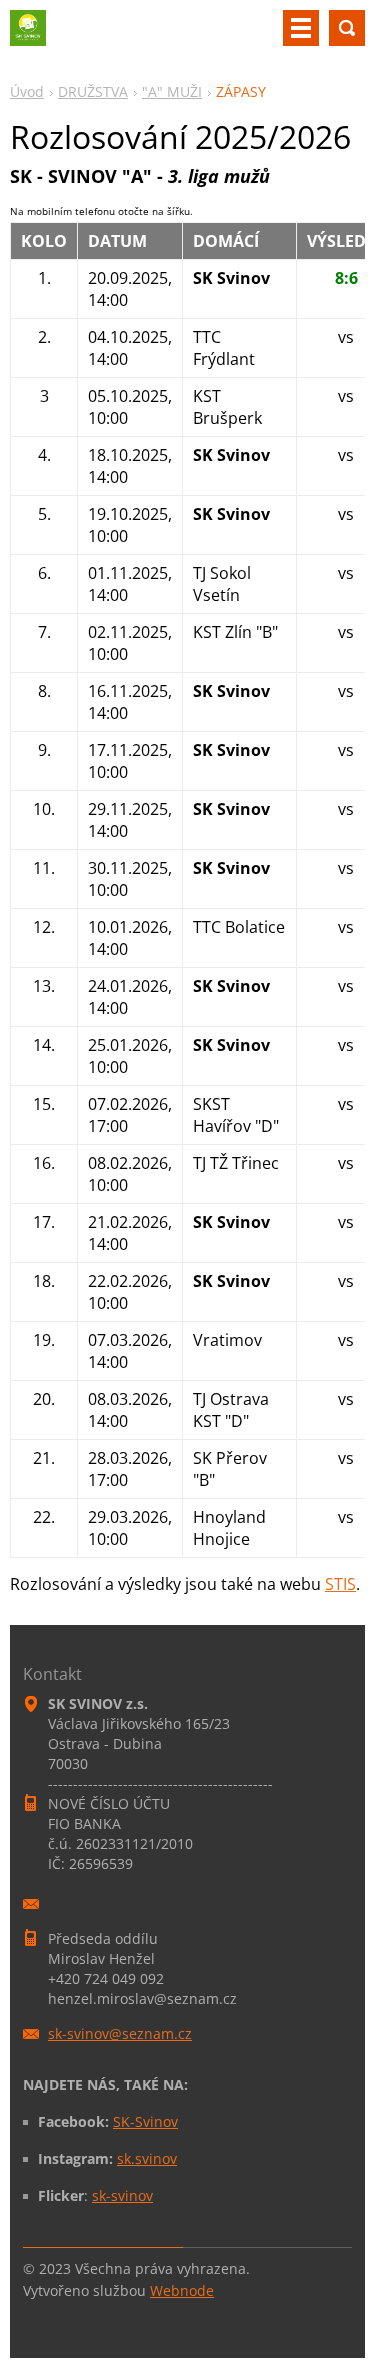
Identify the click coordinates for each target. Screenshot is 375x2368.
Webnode (182, 2290)
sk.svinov (147, 2158)
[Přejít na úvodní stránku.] (28, 36)
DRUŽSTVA (93, 91)
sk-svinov (122, 2195)
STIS (340, 1584)
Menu (301, 28)
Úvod (27, 91)
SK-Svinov (145, 2121)
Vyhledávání (347, 28)
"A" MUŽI (172, 91)
